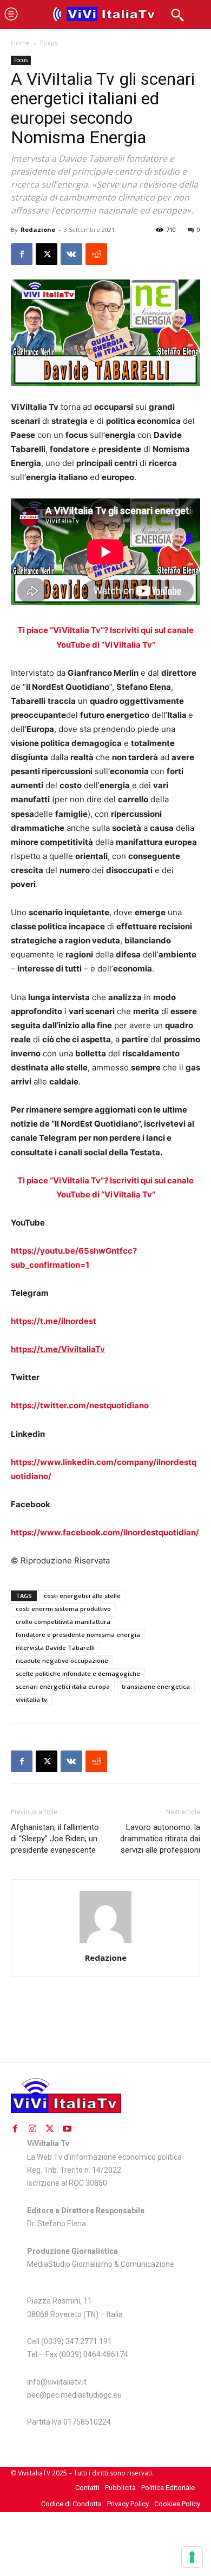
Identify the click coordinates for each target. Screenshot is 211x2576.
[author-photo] (105, 1943)
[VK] (71, 254)
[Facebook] (22, 254)
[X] (47, 254)
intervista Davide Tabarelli (55, 1648)
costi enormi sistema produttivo (63, 1609)
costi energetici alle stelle (82, 1596)
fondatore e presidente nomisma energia (78, 1635)
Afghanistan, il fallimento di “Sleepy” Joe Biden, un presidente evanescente (55, 1839)
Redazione (38, 229)
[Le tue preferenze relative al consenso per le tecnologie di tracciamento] (192, 2557)
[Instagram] (32, 2128)
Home (20, 43)
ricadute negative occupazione (62, 1660)
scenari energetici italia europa (63, 1686)
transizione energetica (156, 1686)
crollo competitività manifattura (63, 1622)
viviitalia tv (31, 1699)
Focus (49, 43)
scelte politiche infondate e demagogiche (78, 1673)
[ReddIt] (96, 254)
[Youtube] (67, 2128)
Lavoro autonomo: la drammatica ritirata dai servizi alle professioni (160, 1839)
